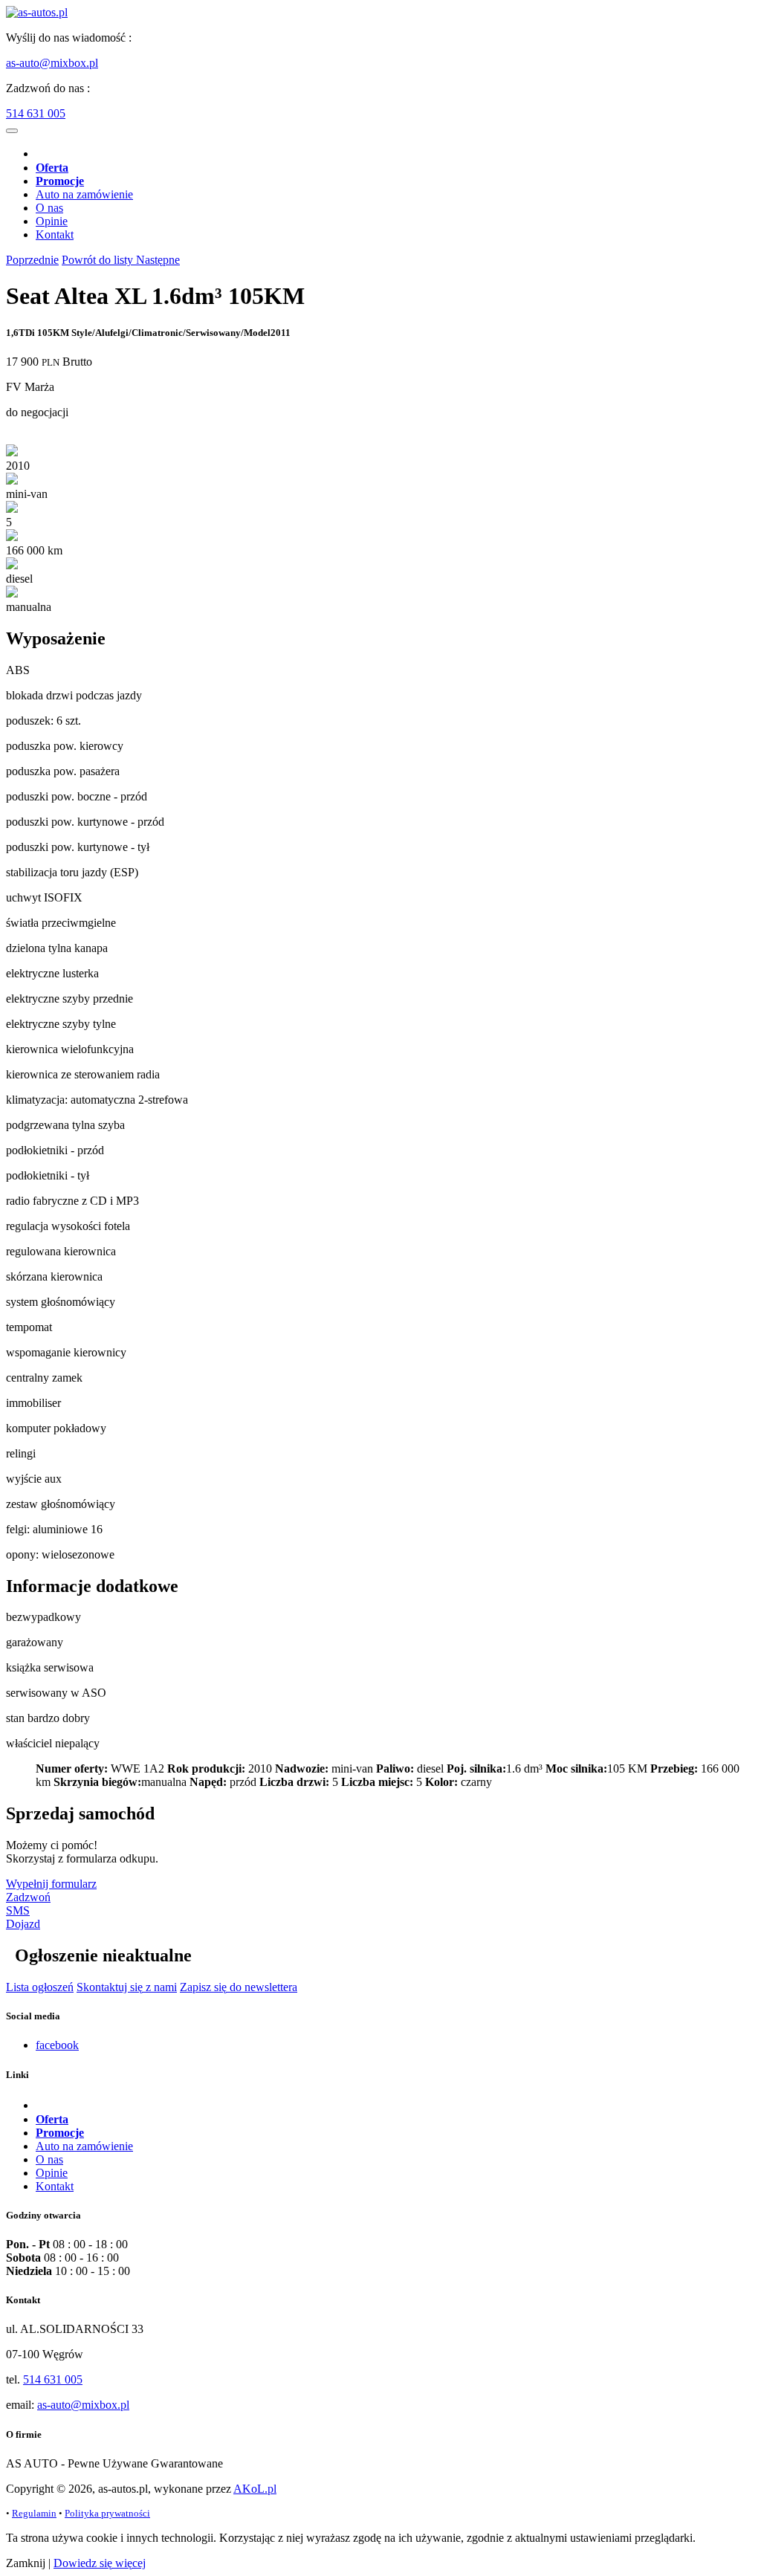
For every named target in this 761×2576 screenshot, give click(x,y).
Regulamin (34, 2513)
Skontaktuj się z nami (127, 1987)
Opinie (52, 221)
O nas (49, 208)
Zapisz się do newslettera (239, 1987)
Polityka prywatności (107, 2513)
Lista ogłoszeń (40, 1987)
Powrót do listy (99, 260)
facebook (57, 2045)
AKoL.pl (255, 2489)
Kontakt (55, 234)
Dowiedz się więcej (100, 2563)
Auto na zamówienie (84, 194)
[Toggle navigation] (12, 131)
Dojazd (23, 1924)
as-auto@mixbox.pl (52, 63)
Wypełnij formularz (51, 1884)
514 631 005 (36, 113)
